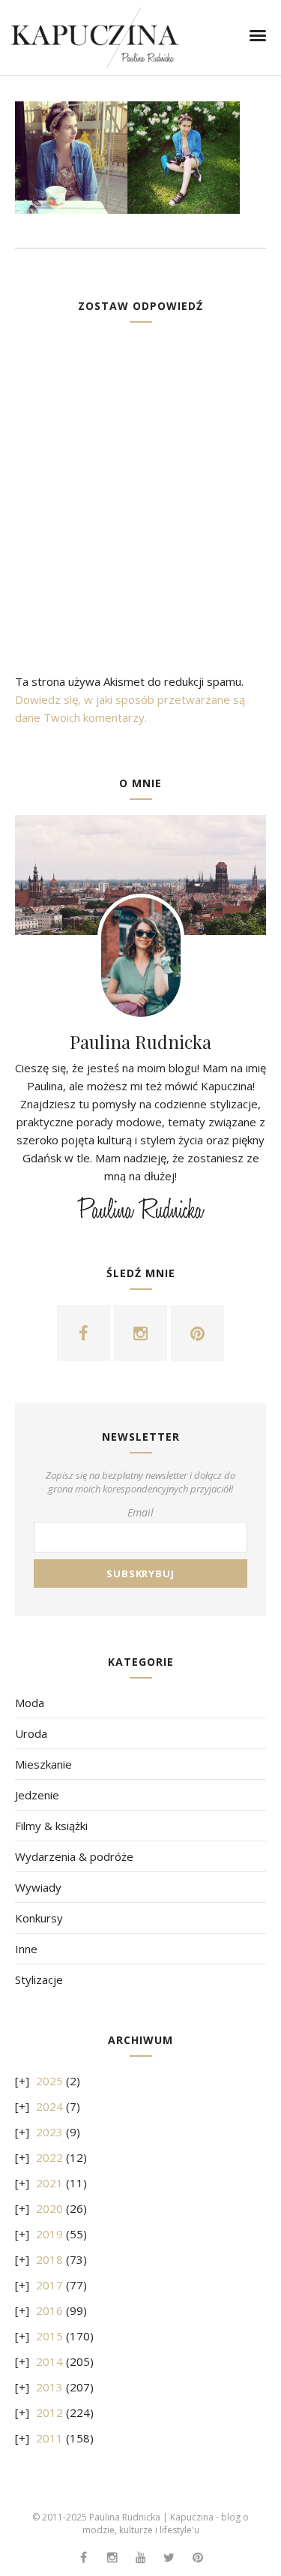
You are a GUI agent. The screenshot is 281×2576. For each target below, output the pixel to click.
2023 (49, 2132)
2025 (49, 2081)
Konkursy (39, 1918)
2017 (49, 2285)
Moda (30, 1703)
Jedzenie (37, 1795)
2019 (49, 2234)
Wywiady (38, 1887)
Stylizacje (39, 1979)
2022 (49, 2157)
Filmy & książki (51, 1826)
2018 (49, 2259)
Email (140, 1512)
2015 (49, 2336)
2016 (49, 2310)
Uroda (31, 1733)
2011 (49, 2438)
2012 (49, 2412)
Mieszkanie (43, 1764)
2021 (49, 2183)
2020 (49, 2208)
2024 (49, 2106)
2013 (49, 2387)
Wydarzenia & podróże (74, 1856)
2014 (49, 2361)
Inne (26, 1949)
